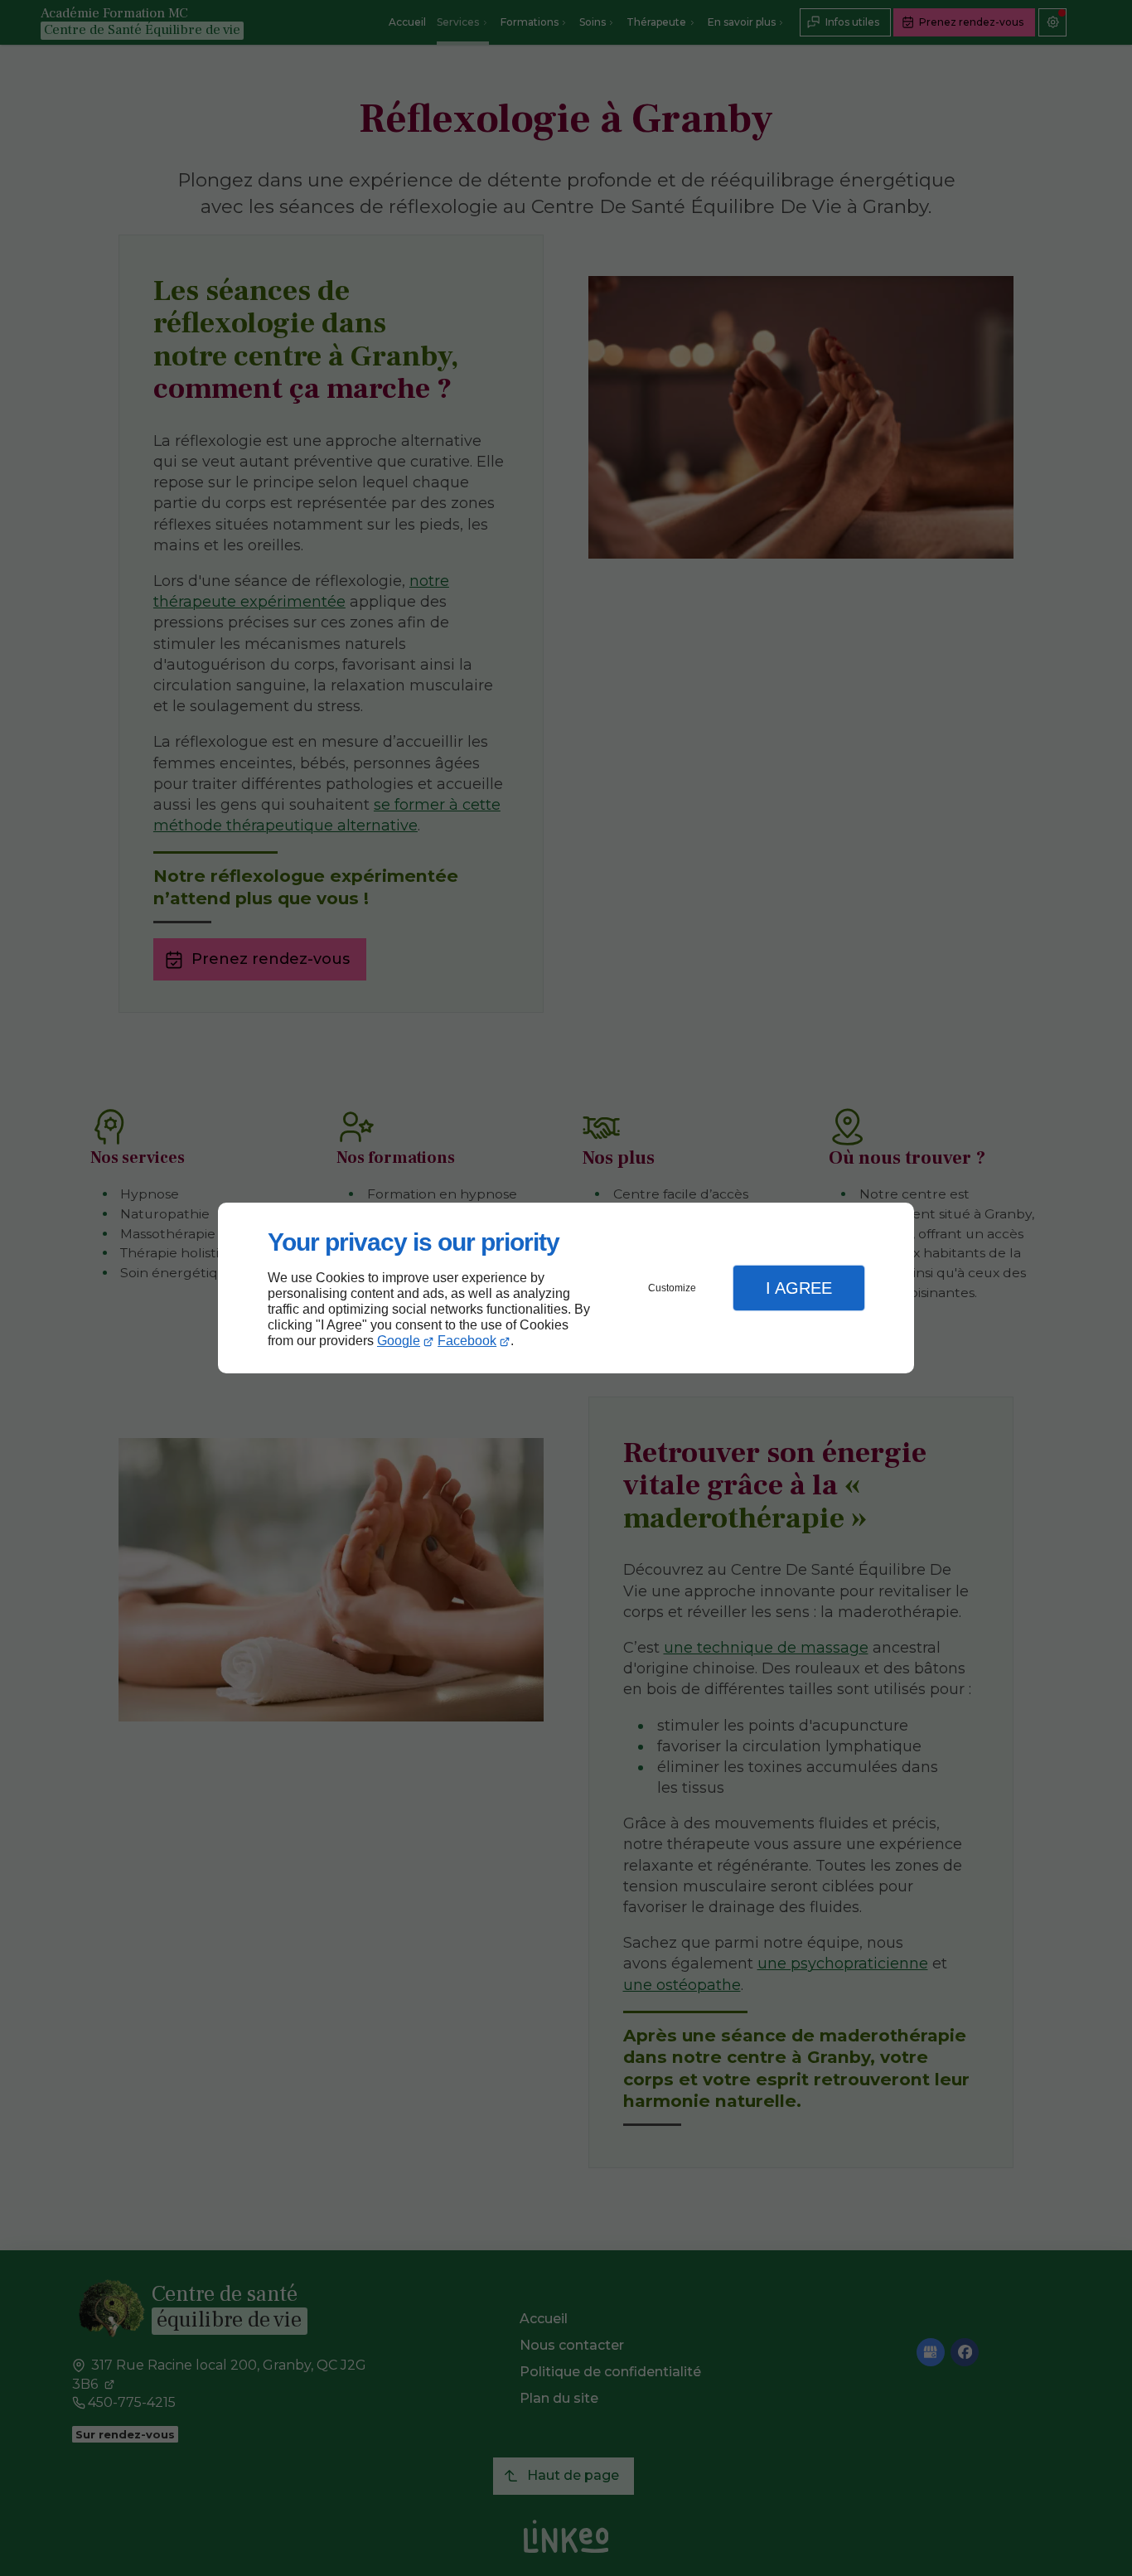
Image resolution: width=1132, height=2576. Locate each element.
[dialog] (566, 1288)
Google (399, 1341)
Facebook (467, 1341)
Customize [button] (672, 1288)
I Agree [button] (799, 1288)
